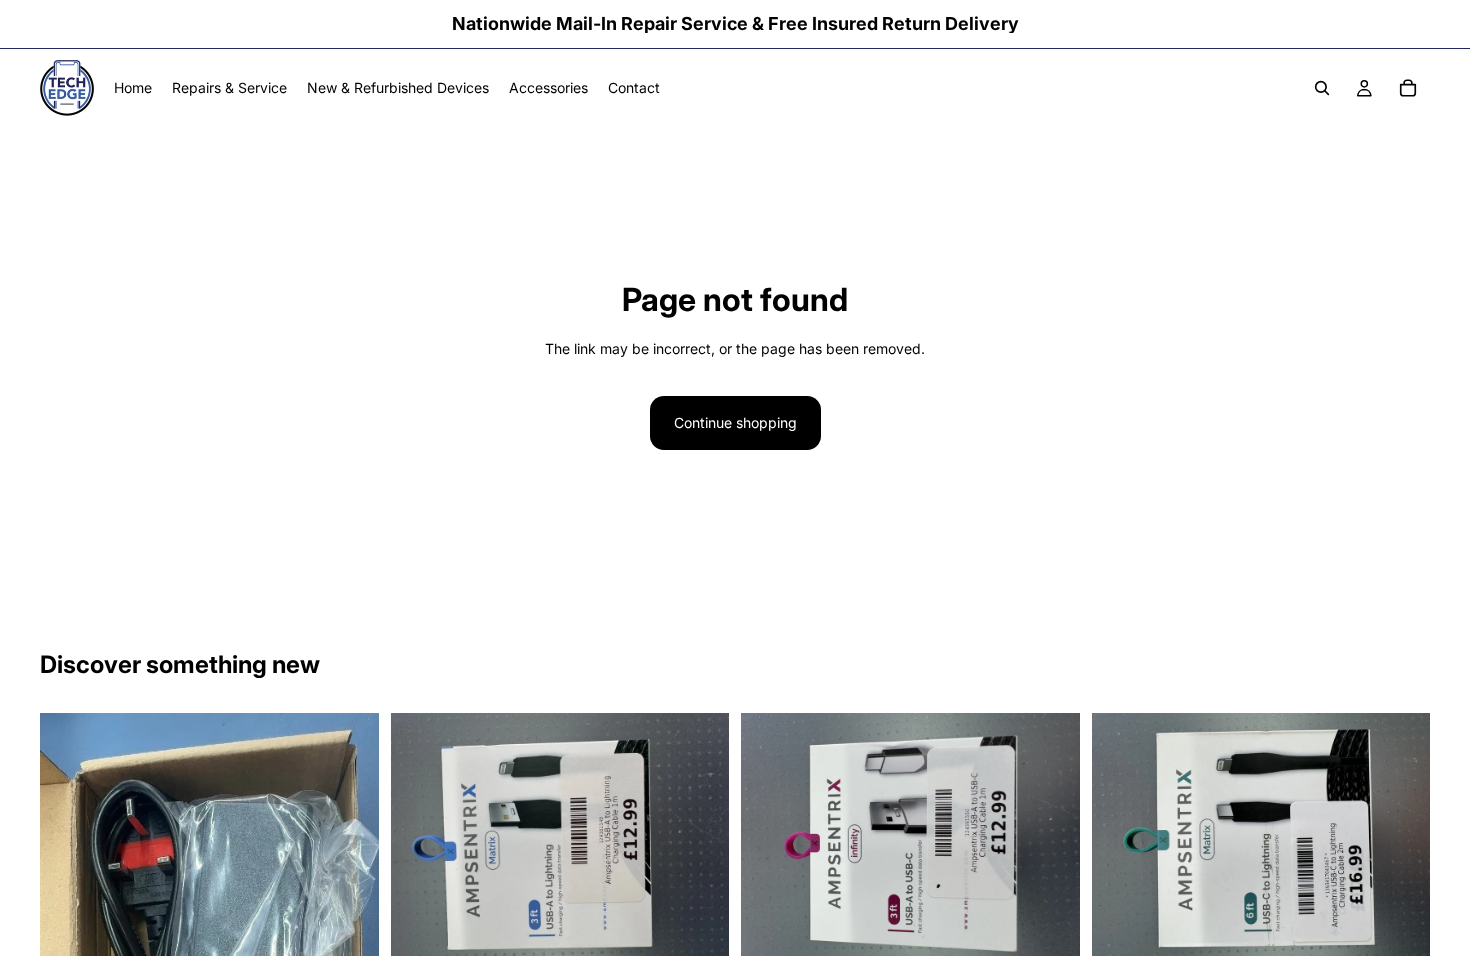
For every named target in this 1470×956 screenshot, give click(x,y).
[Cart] (1408, 88)
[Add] (698, 937)
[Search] (1322, 88)
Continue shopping (735, 422)
